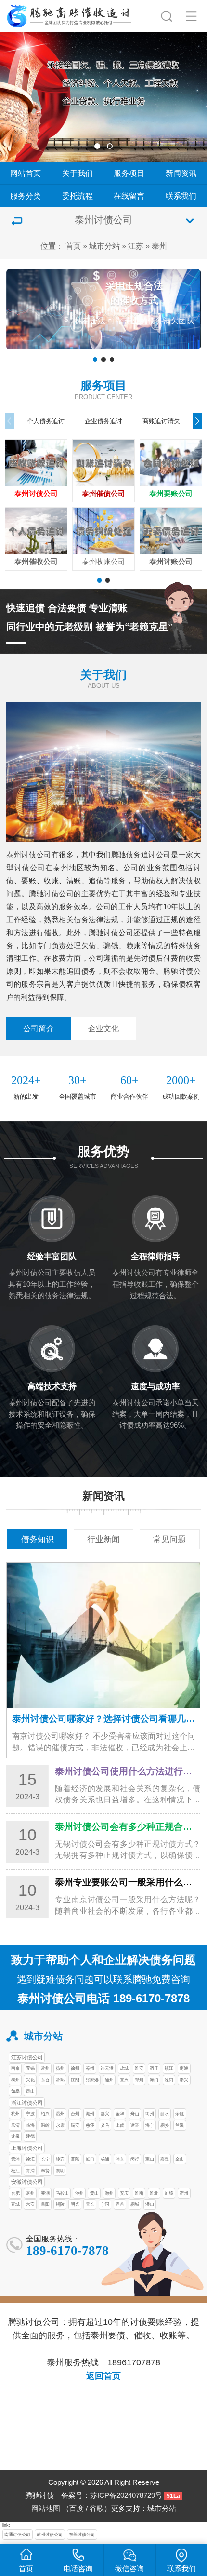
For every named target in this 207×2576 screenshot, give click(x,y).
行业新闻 (103, 1539)
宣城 (15, 2204)
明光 (75, 2204)
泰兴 (184, 2080)
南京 (15, 2068)
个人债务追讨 (46, 421)
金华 (120, 2113)
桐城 (135, 2204)
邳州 (139, 2080)
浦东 (120, 2159)
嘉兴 (105, 2113)
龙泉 (15, 2136)
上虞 (120, 2125)
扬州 (60, 2068)
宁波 (30, 2113)
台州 (75, 2113)
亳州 (30, 2193)
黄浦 (15, 2159)
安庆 (124, 2193)
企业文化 (103, 1028)
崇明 (60, 2170)
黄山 (94, 2193)
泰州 (159, 246)
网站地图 (46, 2509)
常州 (45, 2068)
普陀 (75, 2159)
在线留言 (129, 196)
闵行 (135, 2159)
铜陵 (60, 2204)
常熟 (60, 2080)
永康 (60, 2125)
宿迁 (154, 2068)
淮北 (154, 2193)
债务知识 (38, 1539)
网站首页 (26, 173)
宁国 (105, 2204)
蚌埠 (169, 2193)
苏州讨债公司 (50, 2534)
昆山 (30, 2091)
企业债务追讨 (103, 421)
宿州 (184, 2193)
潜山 (150, 2204)
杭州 (15, 2113)
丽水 (165, 2113)
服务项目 (129, 173)
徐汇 (30, 2159)
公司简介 (39, 1028)
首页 (73, 246)
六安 (30, 2204)
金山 (180, 2159)
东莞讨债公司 (82, 2534)
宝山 (150, 2159)
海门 (154, 2080)
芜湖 (45, 2193)
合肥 (15, 2193)
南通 (184, 2068)
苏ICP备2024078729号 (126, 2495)
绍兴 (45, 2113)
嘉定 (165, 2159)
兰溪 (180, 2125)
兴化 (30, 2080)
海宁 (150, 2125)
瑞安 (75, 2125)
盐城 (124, 2068)
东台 (45, 2080)
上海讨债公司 (27, 2148)
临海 (30, 2125)
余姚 (180, 2113)
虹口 (90, 2159)
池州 (79, 2193)
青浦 (30, 2170)
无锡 (30, 2068)
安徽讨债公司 (27, 2182)
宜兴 (124, 2080)
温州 (60, 2113)
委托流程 (78, 196)
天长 (90, 2204)
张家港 (92, 2080)
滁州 (109, 2193)
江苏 (136, 246)
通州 (109, 2080)
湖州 (90, 2113)
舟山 (135, 2113)
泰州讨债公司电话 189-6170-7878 (103, 1998)
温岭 (45, 2125)
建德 (30, 2136)
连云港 (107, 2068)
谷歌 (97, 2509)
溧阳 (169, 2080)
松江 (15, 2170)
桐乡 (165, 2125)
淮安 (139, 2068)
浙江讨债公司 (27, 2103)
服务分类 (26, 196)
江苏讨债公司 (27, 2057)
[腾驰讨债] (69, 14)
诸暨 (135, 2125)
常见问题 (169, 1539)
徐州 (75, 2068)
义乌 (105, 2125)
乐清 (15, 2125)
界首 (120, 2204)
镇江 (169, 2068)
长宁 (45, 2159)
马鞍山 (62, 2193)
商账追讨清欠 (161, 421)
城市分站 (104, 246)
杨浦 (105, 2159)
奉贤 (45, 2170)
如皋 (15, 2091)
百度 (77, 2509)
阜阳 (45, 2204)
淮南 (139, 2193)
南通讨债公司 (17, 2534)
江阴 (75, 2080)
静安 (60, 2159)
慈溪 (90, 2125)
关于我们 (78, 173)
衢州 (150, 2113)
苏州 (90, 2068)
